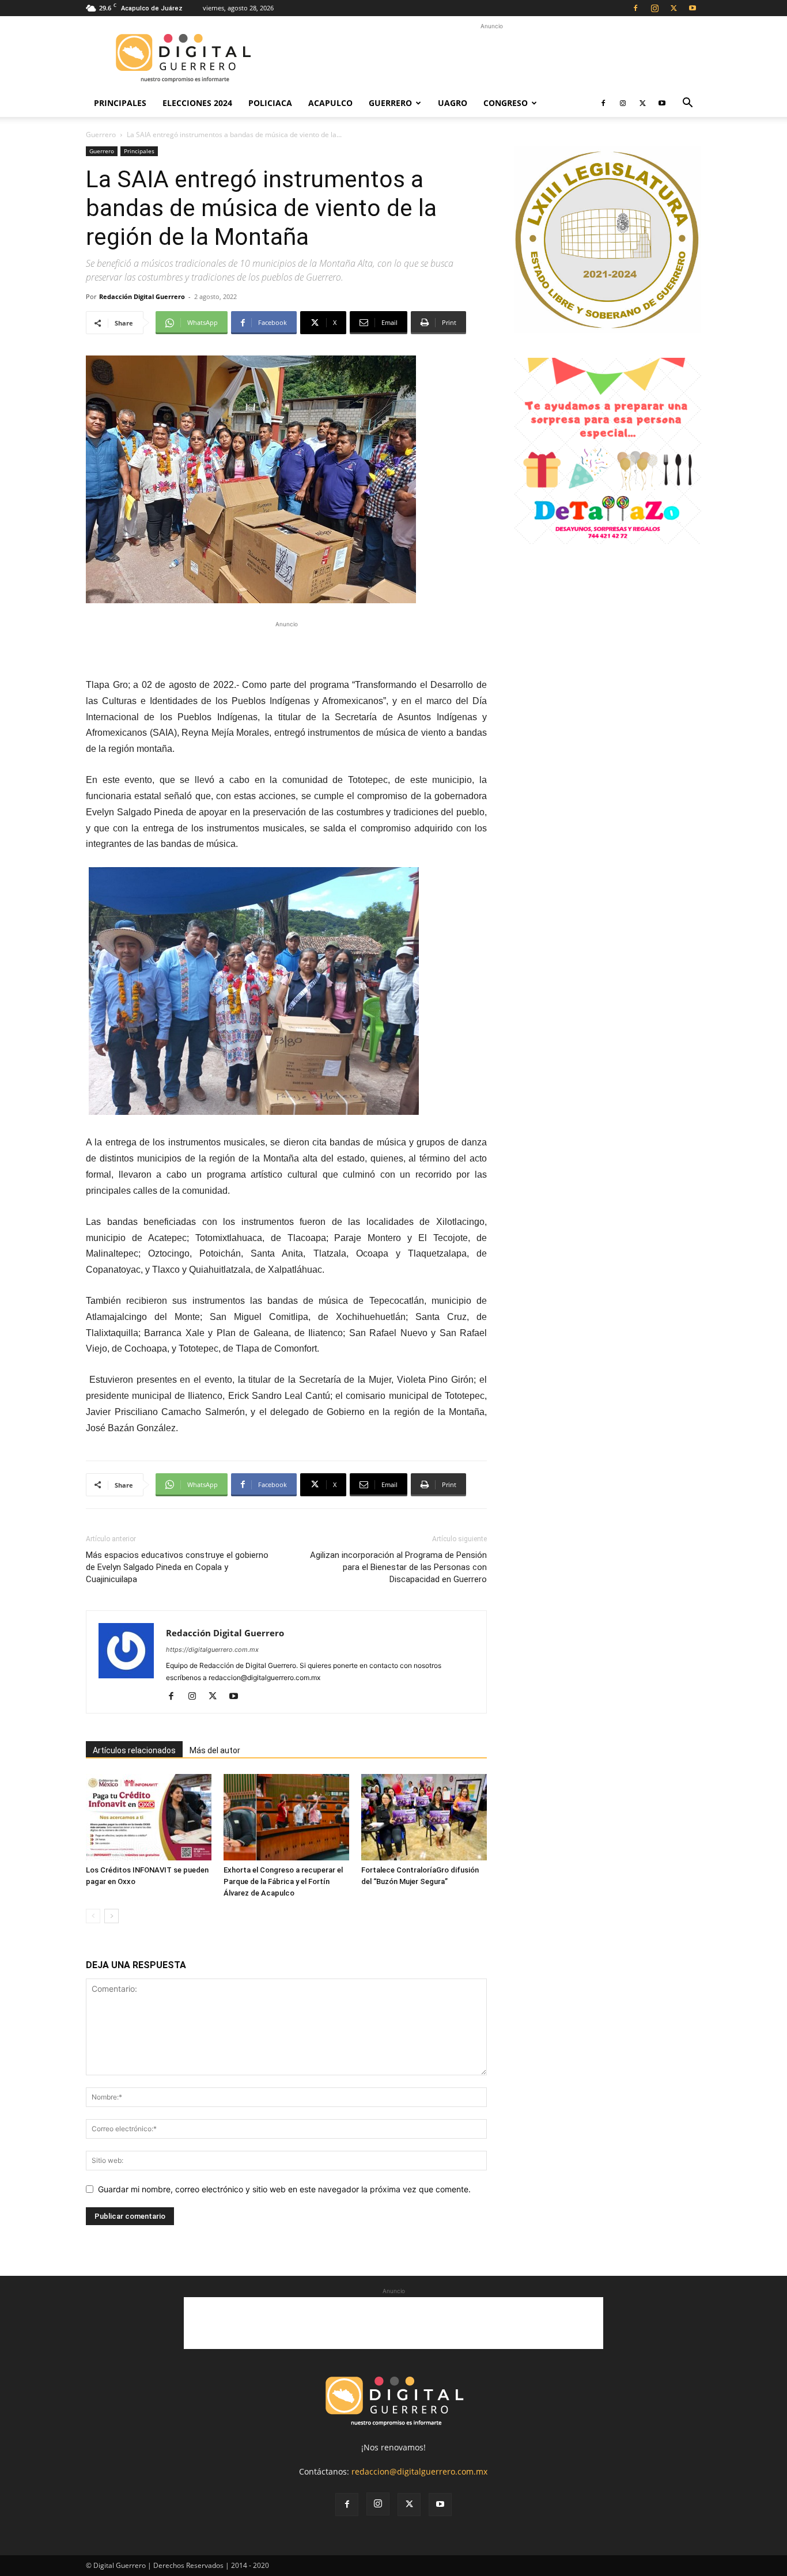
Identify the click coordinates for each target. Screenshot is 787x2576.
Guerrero (390, 103)
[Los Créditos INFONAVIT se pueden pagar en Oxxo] (149, 1817)
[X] (674, 8)
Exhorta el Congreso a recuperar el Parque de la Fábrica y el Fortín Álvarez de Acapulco (283, 1881)
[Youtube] (693, 8)
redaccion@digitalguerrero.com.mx (419, 2471)
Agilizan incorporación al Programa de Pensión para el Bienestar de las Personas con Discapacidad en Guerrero (398, 1567)
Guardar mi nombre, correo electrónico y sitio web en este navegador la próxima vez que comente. (284, 2189)
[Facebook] (635, 8)
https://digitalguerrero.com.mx (212, 1650)
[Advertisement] (491, 58)
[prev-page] (93, 1916)
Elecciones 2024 (197, 103)
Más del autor (215, 1750)
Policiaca (270, 103)
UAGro (453, 103)
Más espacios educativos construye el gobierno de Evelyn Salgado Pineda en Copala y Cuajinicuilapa (177, 1567)
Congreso (506, 103)
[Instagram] (654, 8)
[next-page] (111, 1916)
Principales (120, 103)
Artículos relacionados (134, 1750)
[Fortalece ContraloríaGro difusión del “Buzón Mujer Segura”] (424, 1817)
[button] (687, 104)
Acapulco (330, 103)
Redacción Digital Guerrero (142, 296)
